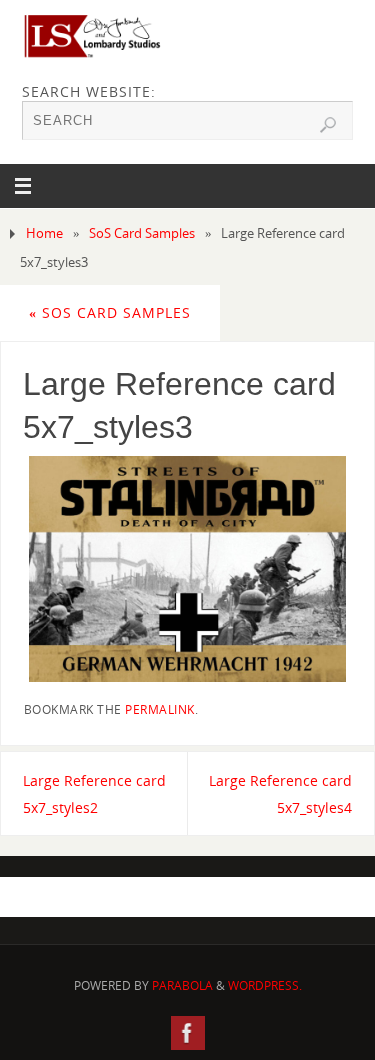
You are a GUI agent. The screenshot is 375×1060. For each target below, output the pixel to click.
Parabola (182, 985)
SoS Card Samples (142, 233)
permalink (160, 709)
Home (44, 233)
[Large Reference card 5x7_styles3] (188, 569)
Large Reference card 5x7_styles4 (280, 794)
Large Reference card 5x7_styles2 (94, 794)
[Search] (328, 125)
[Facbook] (188, 1033)
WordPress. (265, 985)
